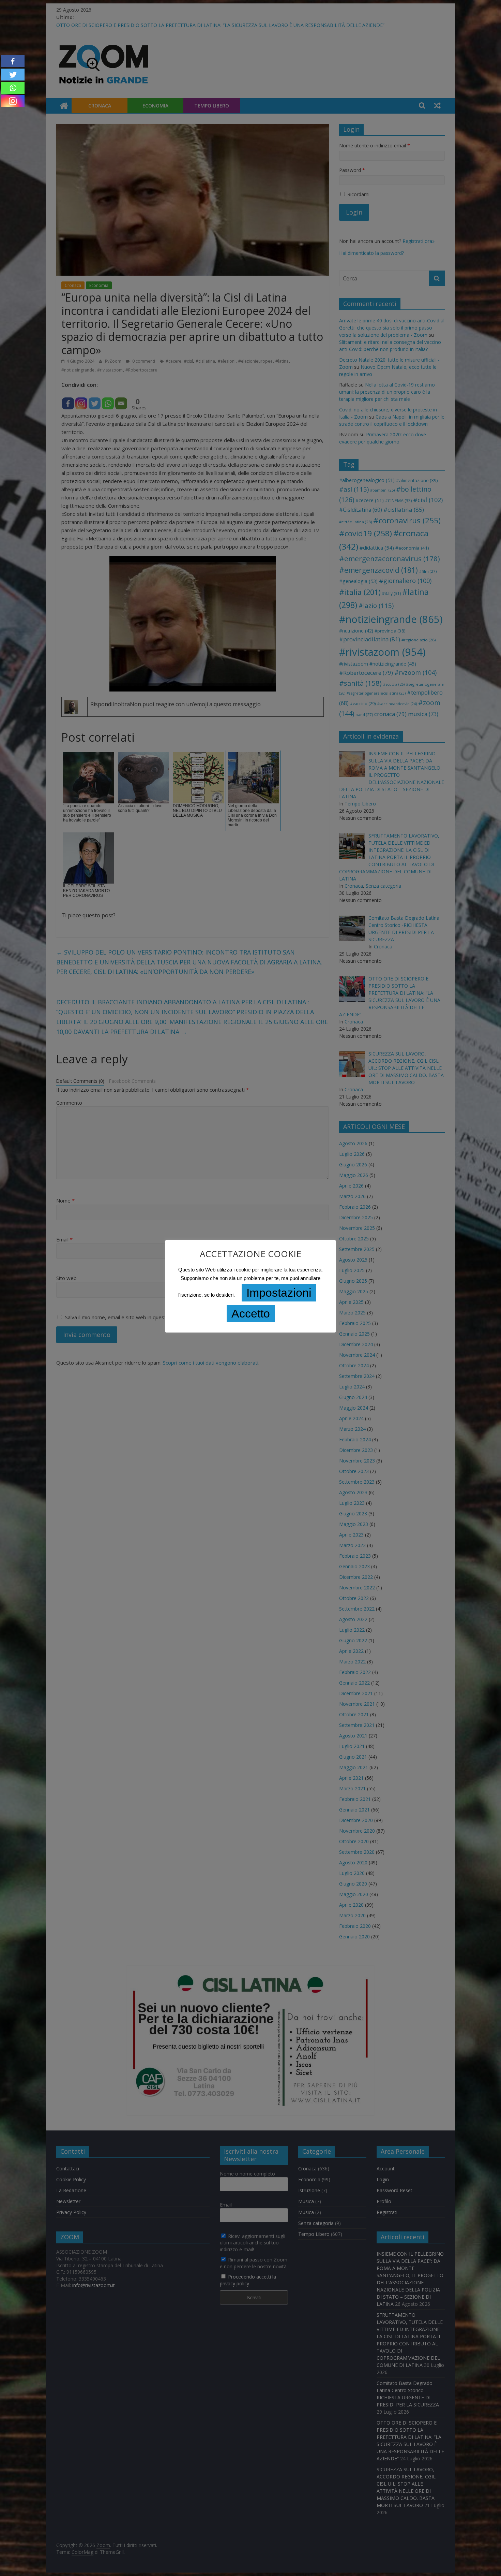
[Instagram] (13, 101)
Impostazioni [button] (279, 1293)
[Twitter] (13, 75)
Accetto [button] (251, 1313)
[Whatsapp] (13, 88)
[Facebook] (13, 61)
